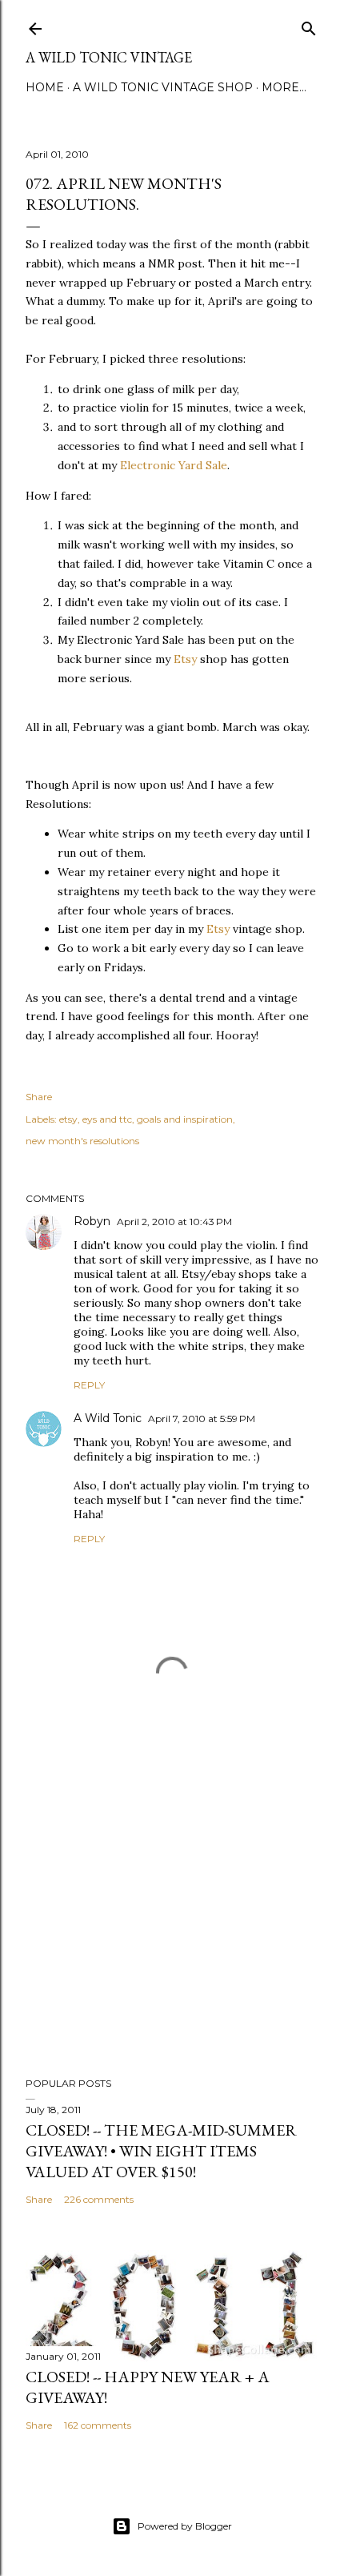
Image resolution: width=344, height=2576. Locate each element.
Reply (89, 1385)
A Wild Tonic (108, 1418)
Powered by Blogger (185, 2526)
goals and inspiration (185, 1119)
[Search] (309, 25)
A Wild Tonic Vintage (109, 57)
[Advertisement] (172, 1925)
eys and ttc (107, 1119)
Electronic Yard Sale (174, 465)
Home (45, 87)
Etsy (185, 659)
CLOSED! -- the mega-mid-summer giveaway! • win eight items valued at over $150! (161, 2151)
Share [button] (39, 1097)
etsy (68, 1119)
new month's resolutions (82, 1141)
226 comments (99, 2199)
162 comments (98, 2425)
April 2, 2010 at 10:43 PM (174, 1222)
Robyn (92, 1221)
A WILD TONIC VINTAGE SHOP (163, 87)
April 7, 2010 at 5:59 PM (202, 1419)
